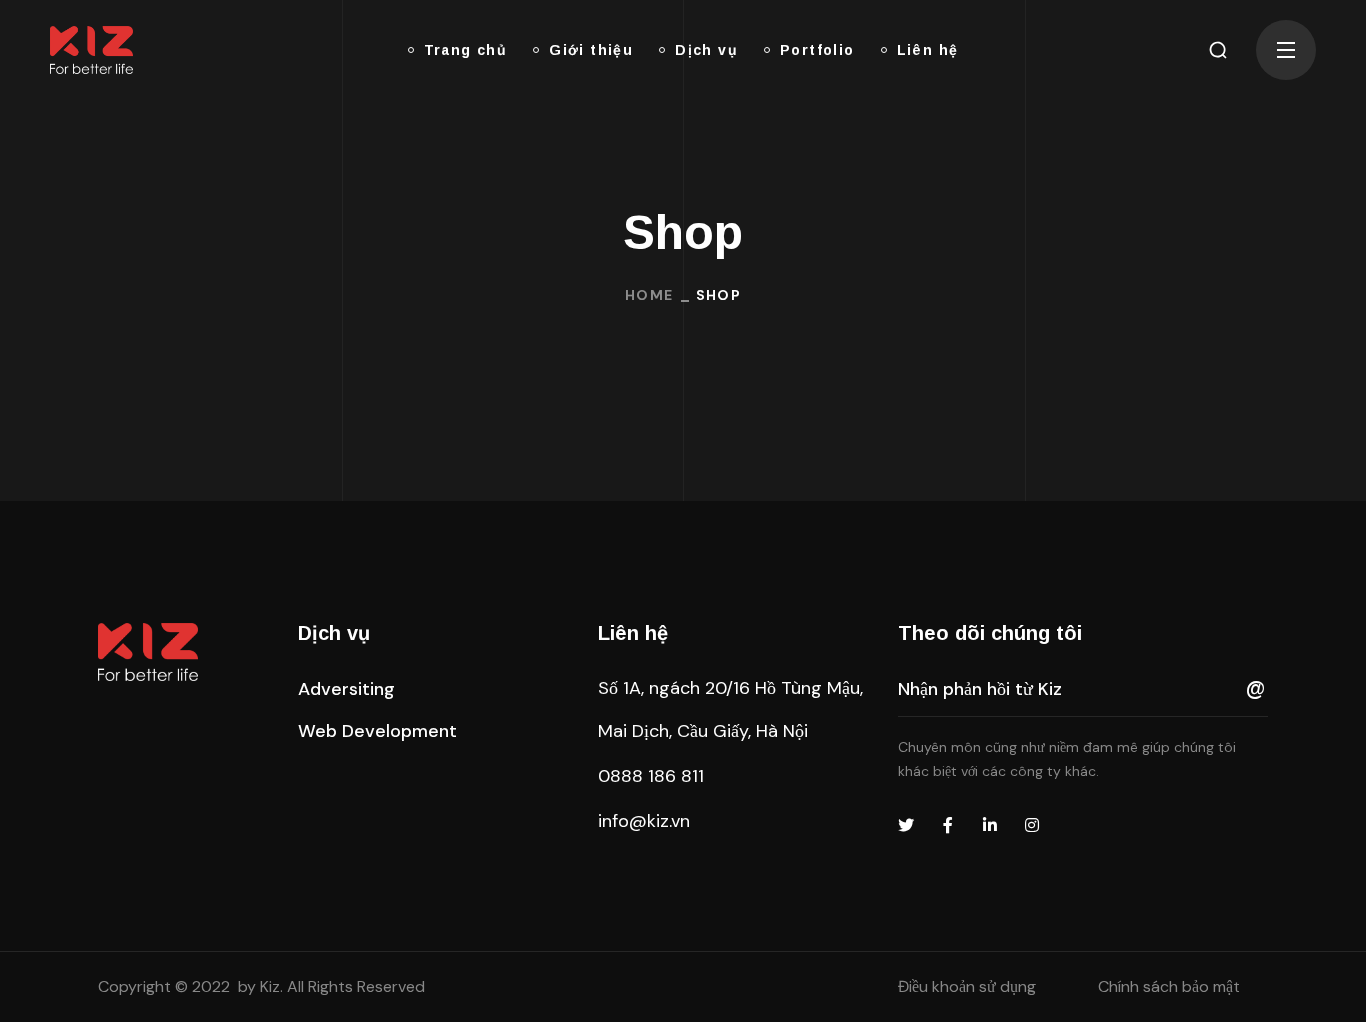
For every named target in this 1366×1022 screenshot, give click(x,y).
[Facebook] (948, 825)
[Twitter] (906, 825)
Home (649, 295)
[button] (1218, 50)
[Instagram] (1032, 825)
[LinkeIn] (990, 825)
